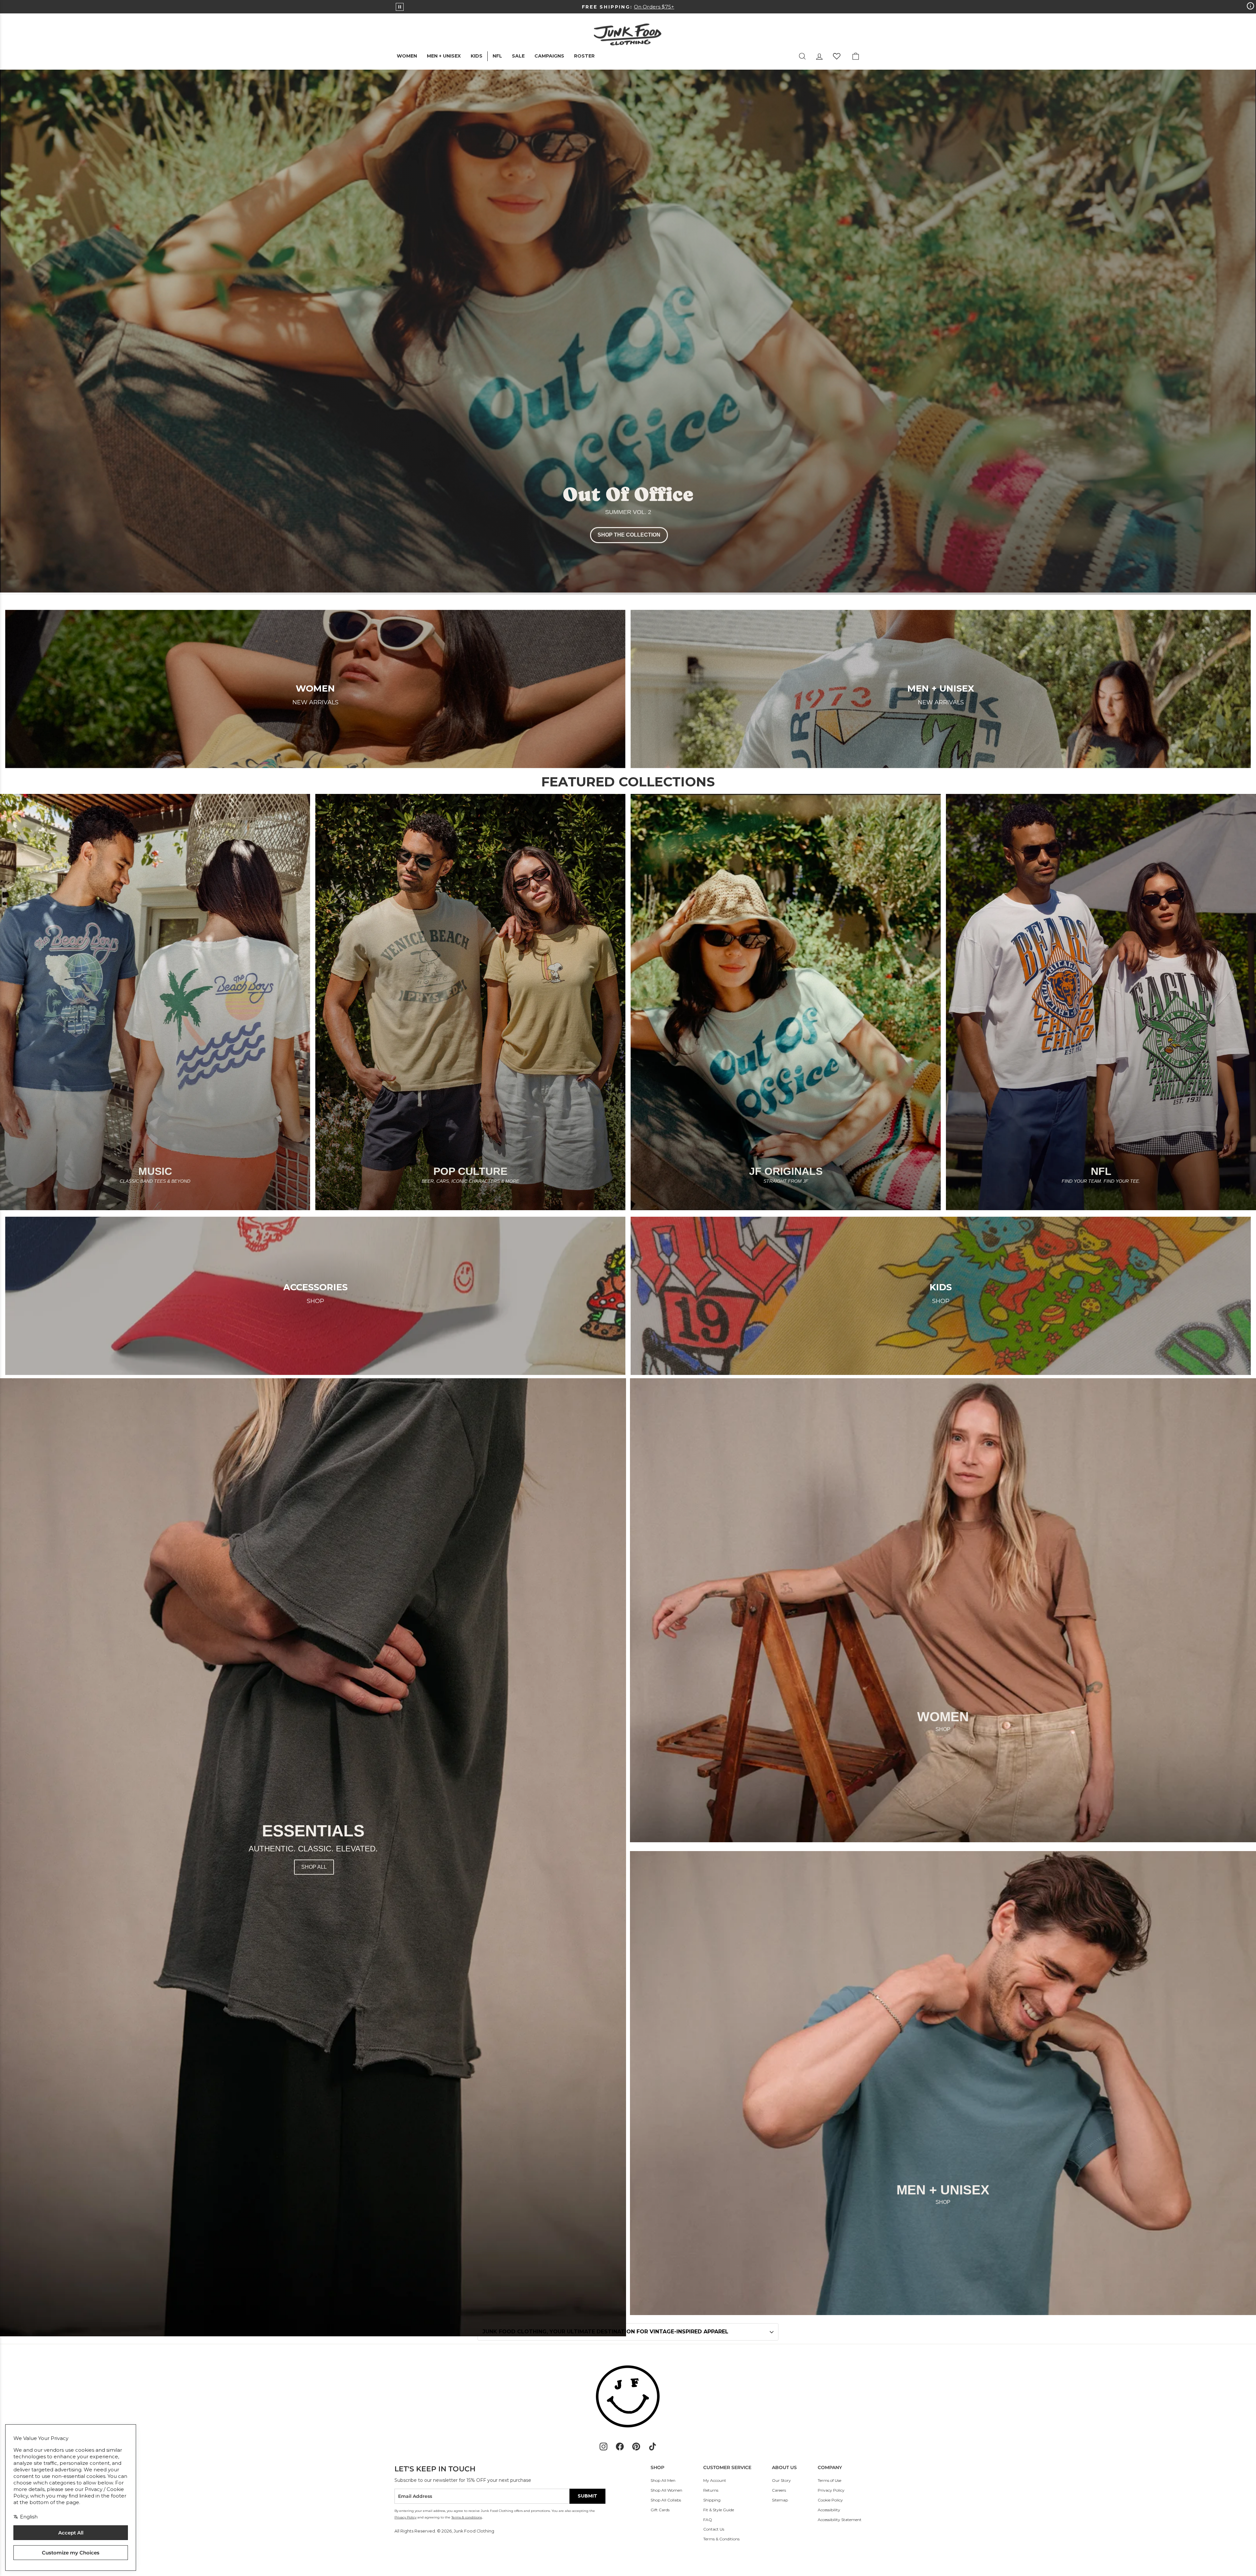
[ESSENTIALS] (313, 1857)
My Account (715, 2480)
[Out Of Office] (628, 332)
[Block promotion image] (943, 1610)
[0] (837, 56)
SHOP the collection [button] (629, 535)
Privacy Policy (831, 2490)
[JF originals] (786, 1002)
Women (407, 56)
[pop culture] (470, 1002)
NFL (497, 56)
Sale (518, 56)
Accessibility (829, 2510)
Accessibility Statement (840, 2520)
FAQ (708, 2520)
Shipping (712, 2500)
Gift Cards (660, 2510)
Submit (587, 2496)
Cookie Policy (830, 2500)
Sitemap (780, 2500)
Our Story (781, 2480)
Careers (779, 2490)
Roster (584, 56)
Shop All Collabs (666, 2500)
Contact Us (714, 2529)
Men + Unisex (444, 56)
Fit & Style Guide (719, 2510)
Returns (711, 2490)
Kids (477, 56)
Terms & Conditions (721, 2539)
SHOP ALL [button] (314, 1867)
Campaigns (549, 56)
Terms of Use (829, 2480)
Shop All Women (666, 2490)
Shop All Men (663, 2480)
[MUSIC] (155, 1002)
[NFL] (1101, 1002)
